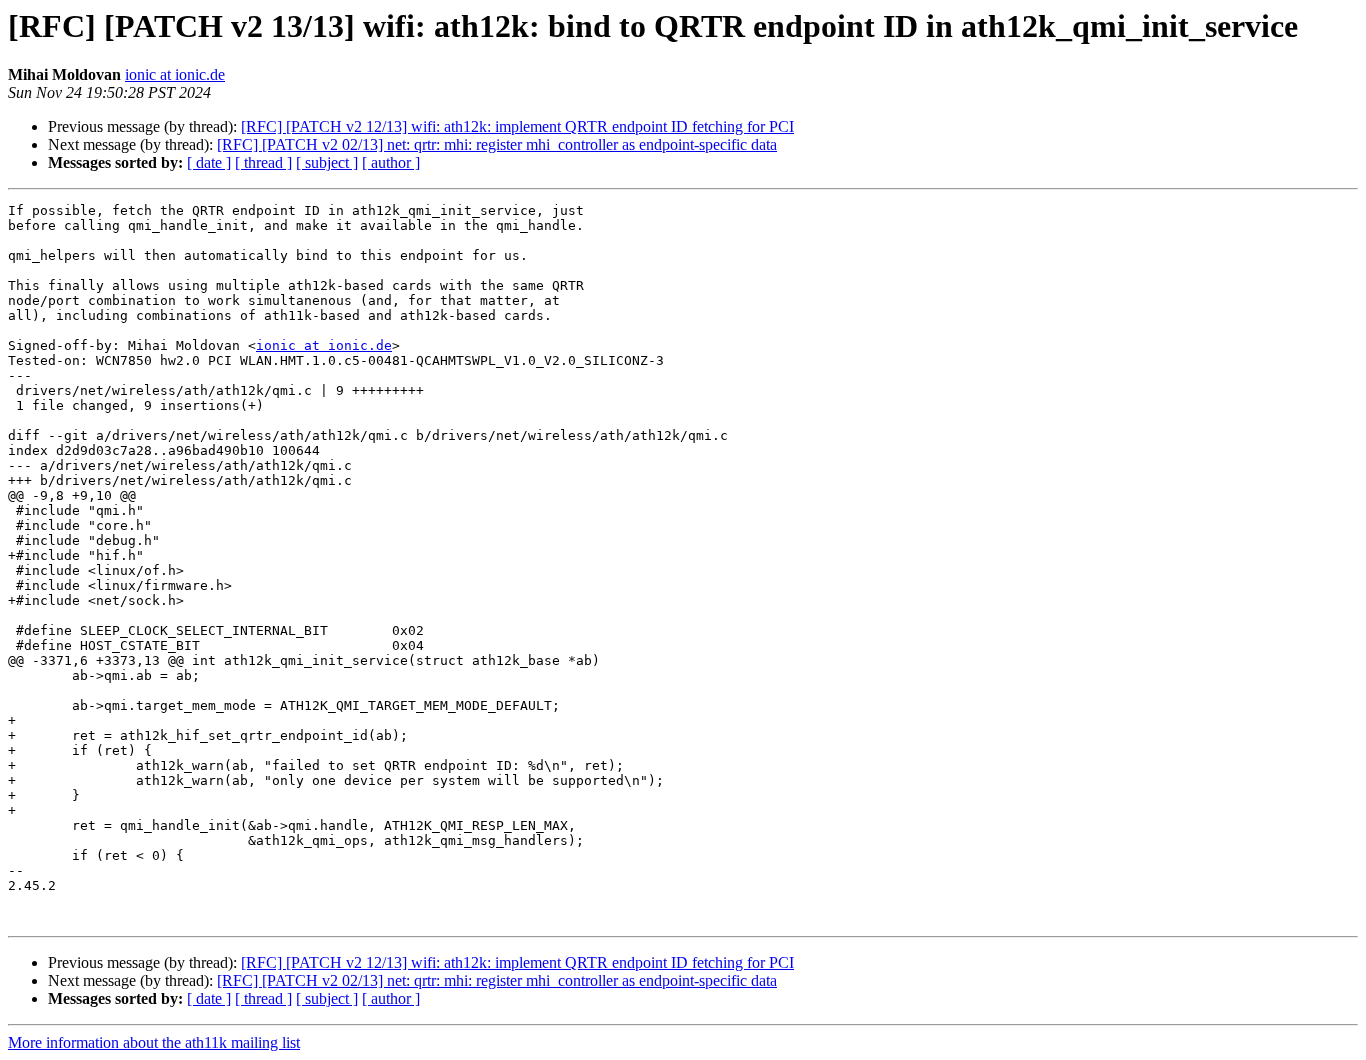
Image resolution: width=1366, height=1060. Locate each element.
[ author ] (391, 162)
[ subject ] (327, 162)
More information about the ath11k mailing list (154, 1042)
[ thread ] (263, 162)
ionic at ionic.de (175, 74)
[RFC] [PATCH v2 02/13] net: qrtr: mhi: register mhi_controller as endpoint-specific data (497, 144)
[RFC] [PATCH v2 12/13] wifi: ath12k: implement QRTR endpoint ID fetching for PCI (517, 126)
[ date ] (209, 162)
